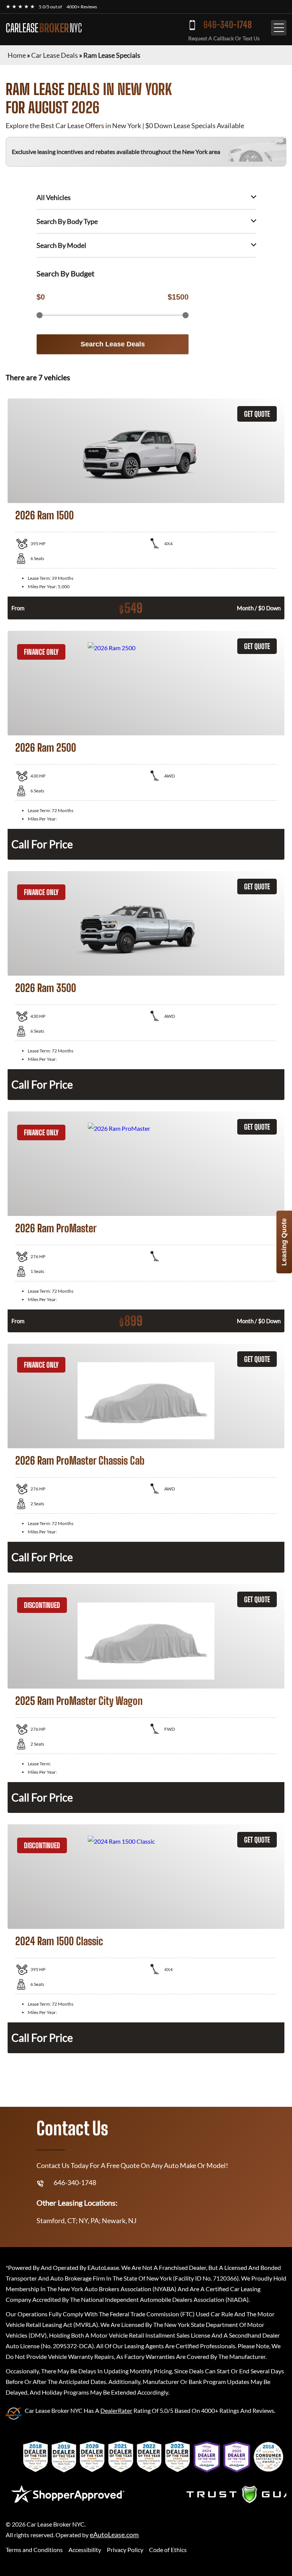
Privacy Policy (125, 2550)
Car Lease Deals (55, 55)
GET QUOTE (257, 414)
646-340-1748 (228, 25)
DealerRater (116, 2410)
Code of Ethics (168, 2550)
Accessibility (85, 2550)
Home (17, 55)
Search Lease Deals (113, 344)
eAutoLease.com (114, 2535)
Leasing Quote (284, 1242)
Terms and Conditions (34, 2550)
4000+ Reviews (82, 7)
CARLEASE (44, 28)
